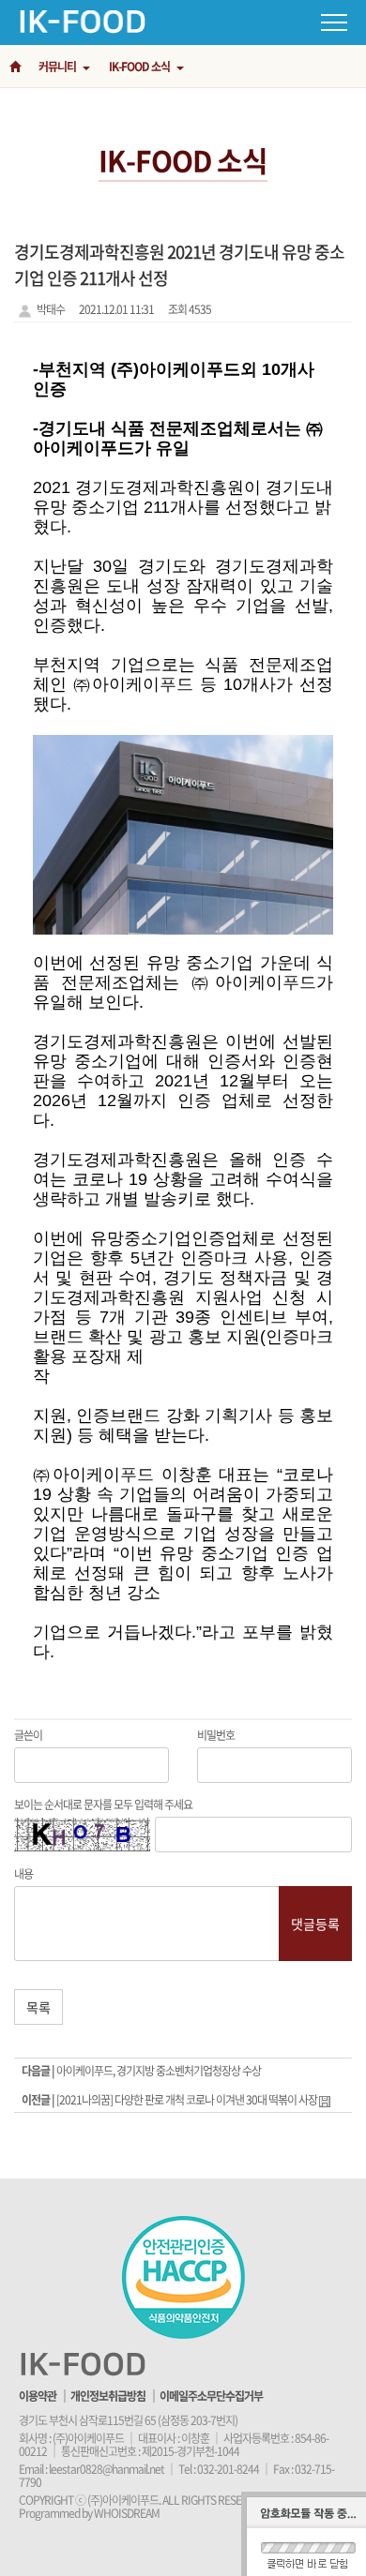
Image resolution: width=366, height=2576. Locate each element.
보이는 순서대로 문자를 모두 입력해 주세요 (103, 1805)
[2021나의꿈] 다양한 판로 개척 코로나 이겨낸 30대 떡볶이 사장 (188, 2100)
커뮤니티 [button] (58, 67)
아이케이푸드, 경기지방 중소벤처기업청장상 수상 (159, 2071)
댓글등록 (315, 1924)
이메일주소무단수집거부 (211, 2396)
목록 (38, 2007)
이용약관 (38, 2396)
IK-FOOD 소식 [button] (140, 67)
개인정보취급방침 (108, 2396)
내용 (23, 1874)
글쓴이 (28, 1735)
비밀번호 (216, 1735)
